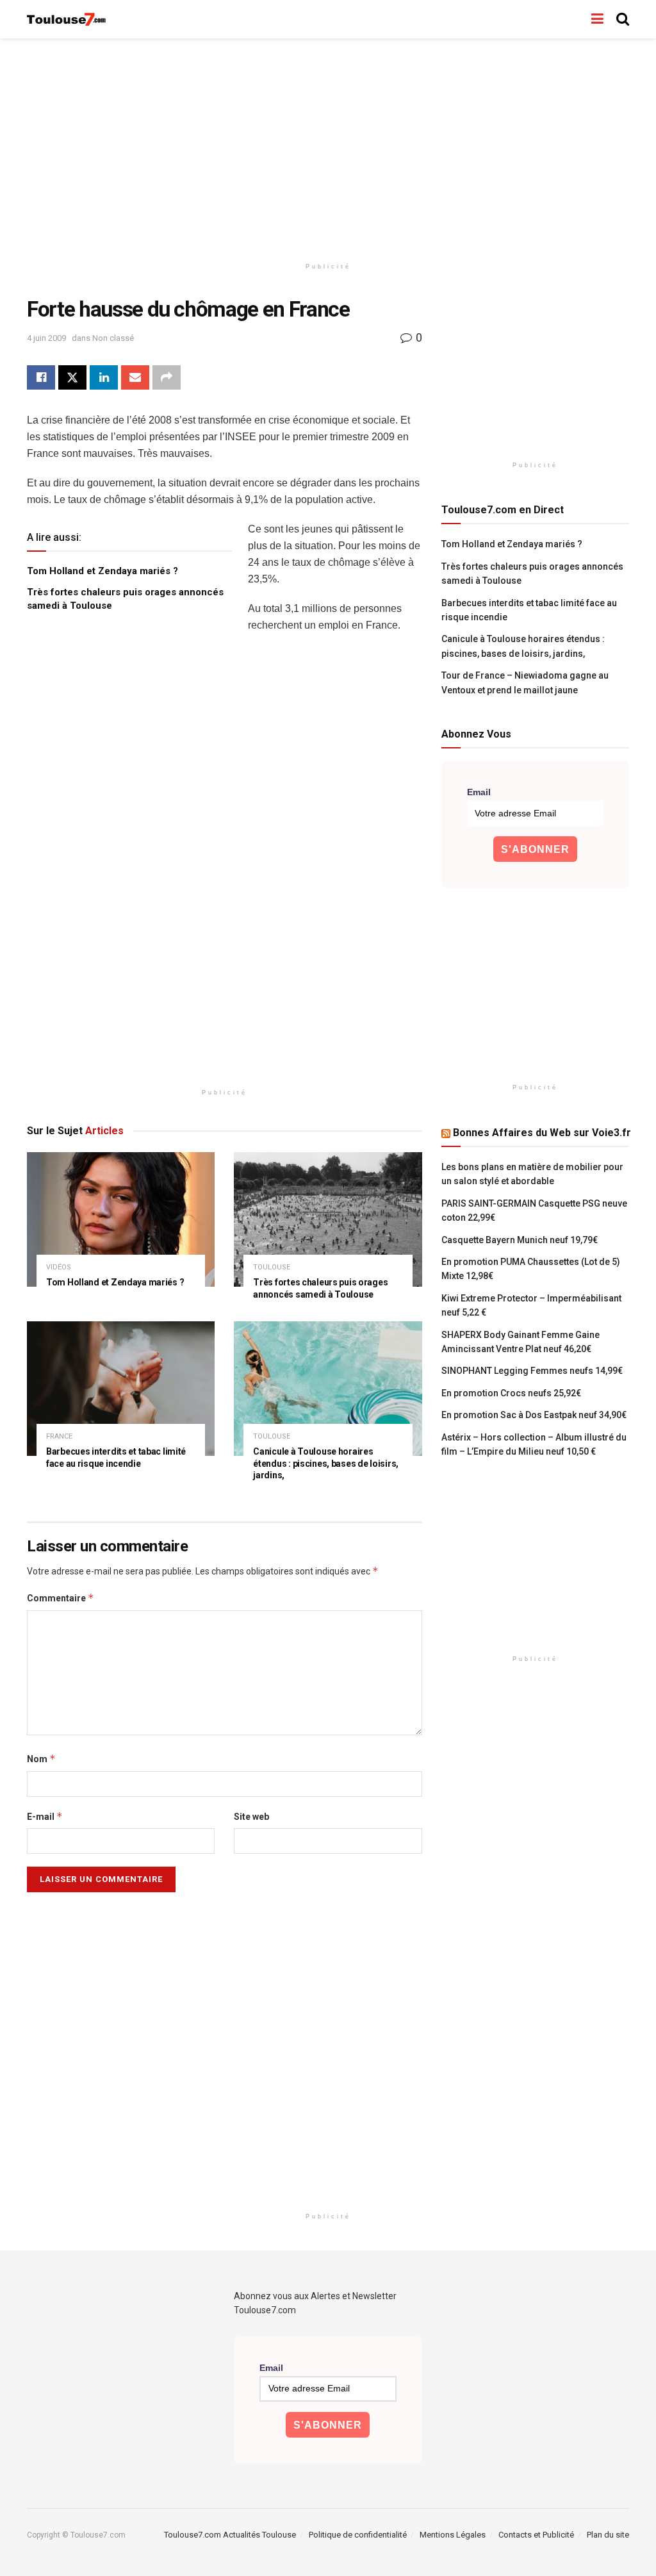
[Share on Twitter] (72, 377)
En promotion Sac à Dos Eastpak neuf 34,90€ (534, 1415)
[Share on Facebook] (41, 377)
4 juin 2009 (46, 338)
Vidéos (59, 1267)
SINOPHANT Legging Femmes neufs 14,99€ (532, 1371)
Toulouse (272, 1267)
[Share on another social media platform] (167, 377)
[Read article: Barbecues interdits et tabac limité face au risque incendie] (121, 1389)
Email (479, 792)
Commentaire (61, 1598)
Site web (251, 1817)
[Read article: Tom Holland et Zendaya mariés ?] (121, 1219)
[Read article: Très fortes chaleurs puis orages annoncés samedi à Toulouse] (328, 1219)
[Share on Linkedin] (104, 377)
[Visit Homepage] (67, 20)
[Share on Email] (135, 377)
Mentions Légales (453, 2535)
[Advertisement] (328, 147)
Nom (41, 1759)
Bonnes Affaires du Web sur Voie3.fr (542, 1133)
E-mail (45, 1816)
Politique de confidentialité (358, 2535)
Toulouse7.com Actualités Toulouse (230, 2535)
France (59, 1436)
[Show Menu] (597, 19)
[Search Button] (623, 19)
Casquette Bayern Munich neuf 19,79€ (520, 1240)
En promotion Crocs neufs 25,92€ (511, 1393)
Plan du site (608, 2535)
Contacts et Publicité (536, 2535)
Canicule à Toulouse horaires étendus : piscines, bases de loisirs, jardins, (326, 1464)
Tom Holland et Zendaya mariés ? (102, 571)
